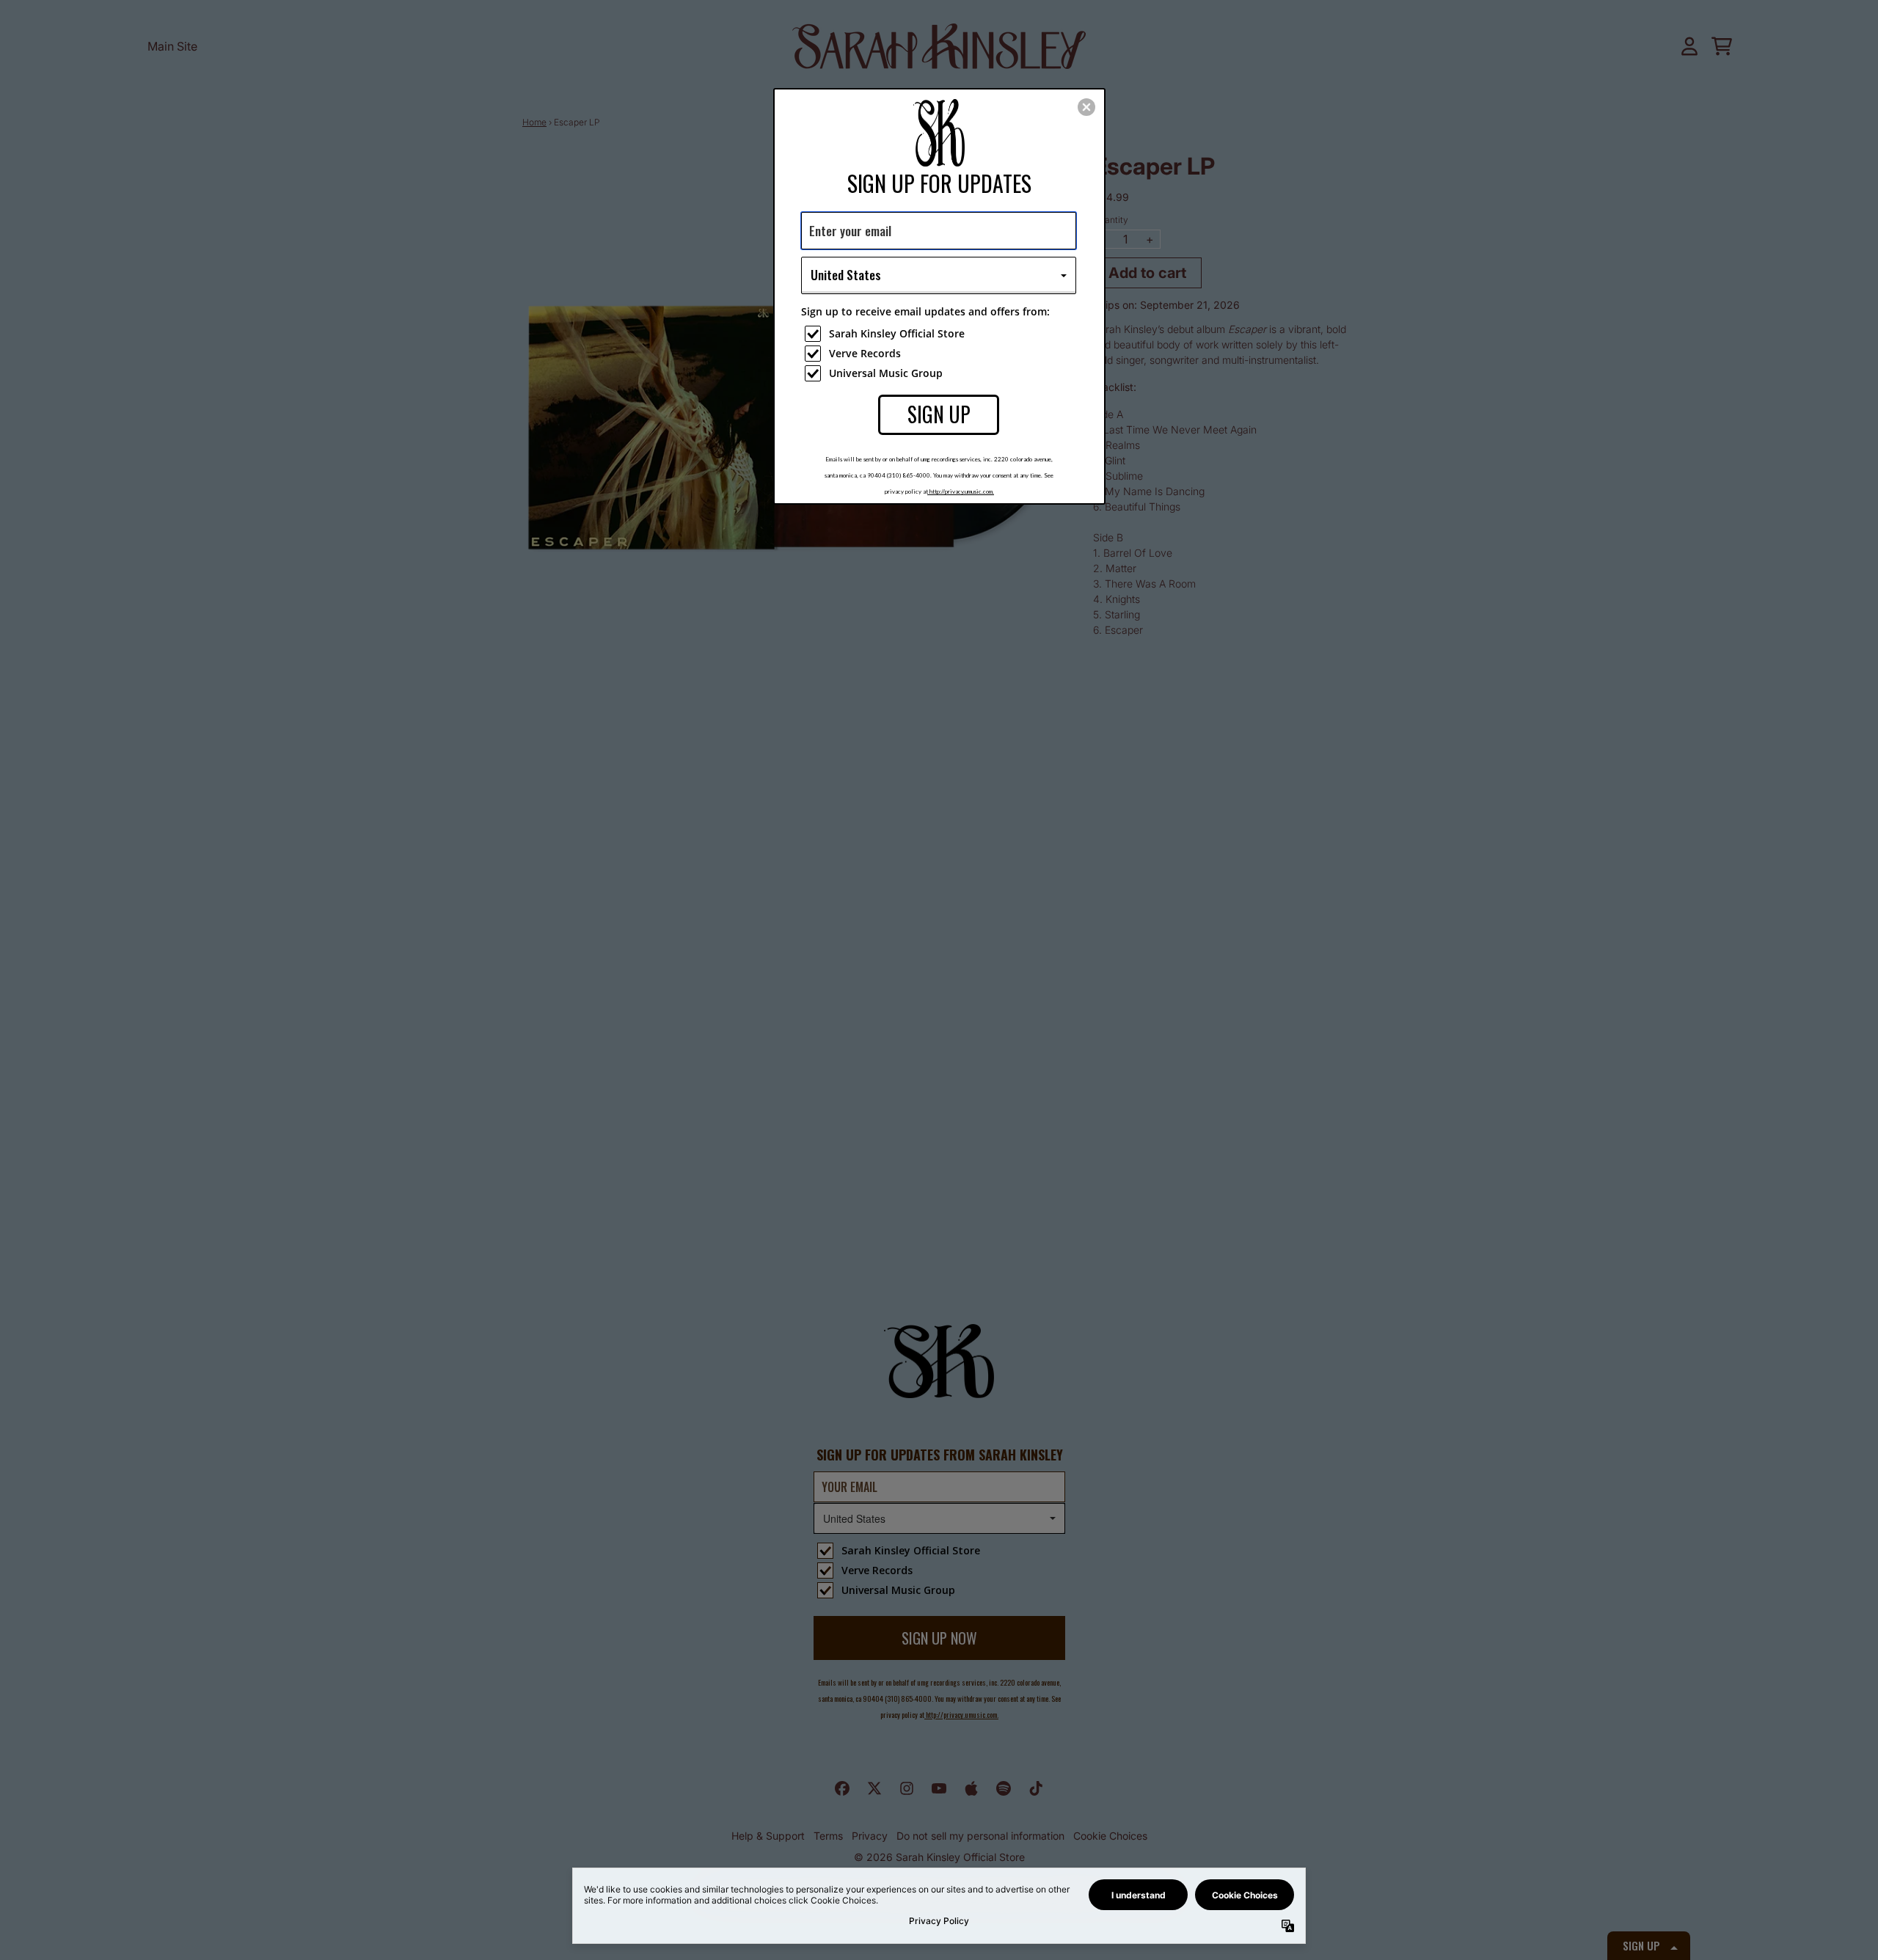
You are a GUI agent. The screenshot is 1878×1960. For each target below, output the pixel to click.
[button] (1086, 107)
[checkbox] (940, 334)
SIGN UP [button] (939, 414)
